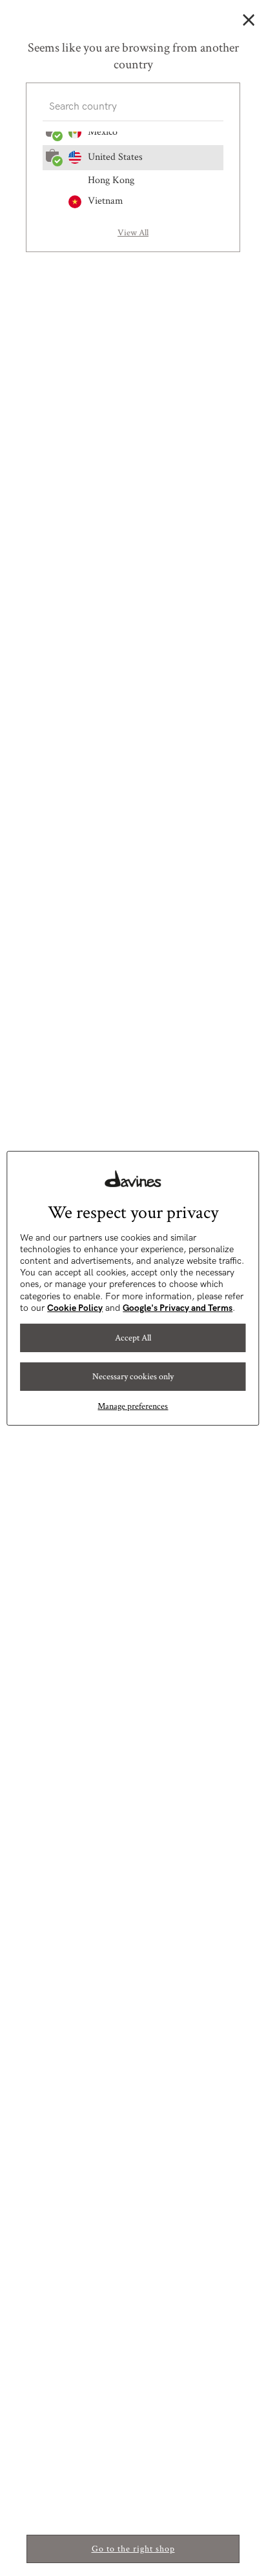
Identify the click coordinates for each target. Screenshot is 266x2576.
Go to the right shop (133, 2549)
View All (133, 233)
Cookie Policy (75, 1308)
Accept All (133, 1337)
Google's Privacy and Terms (178, 1308)
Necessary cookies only (133, 1376)
